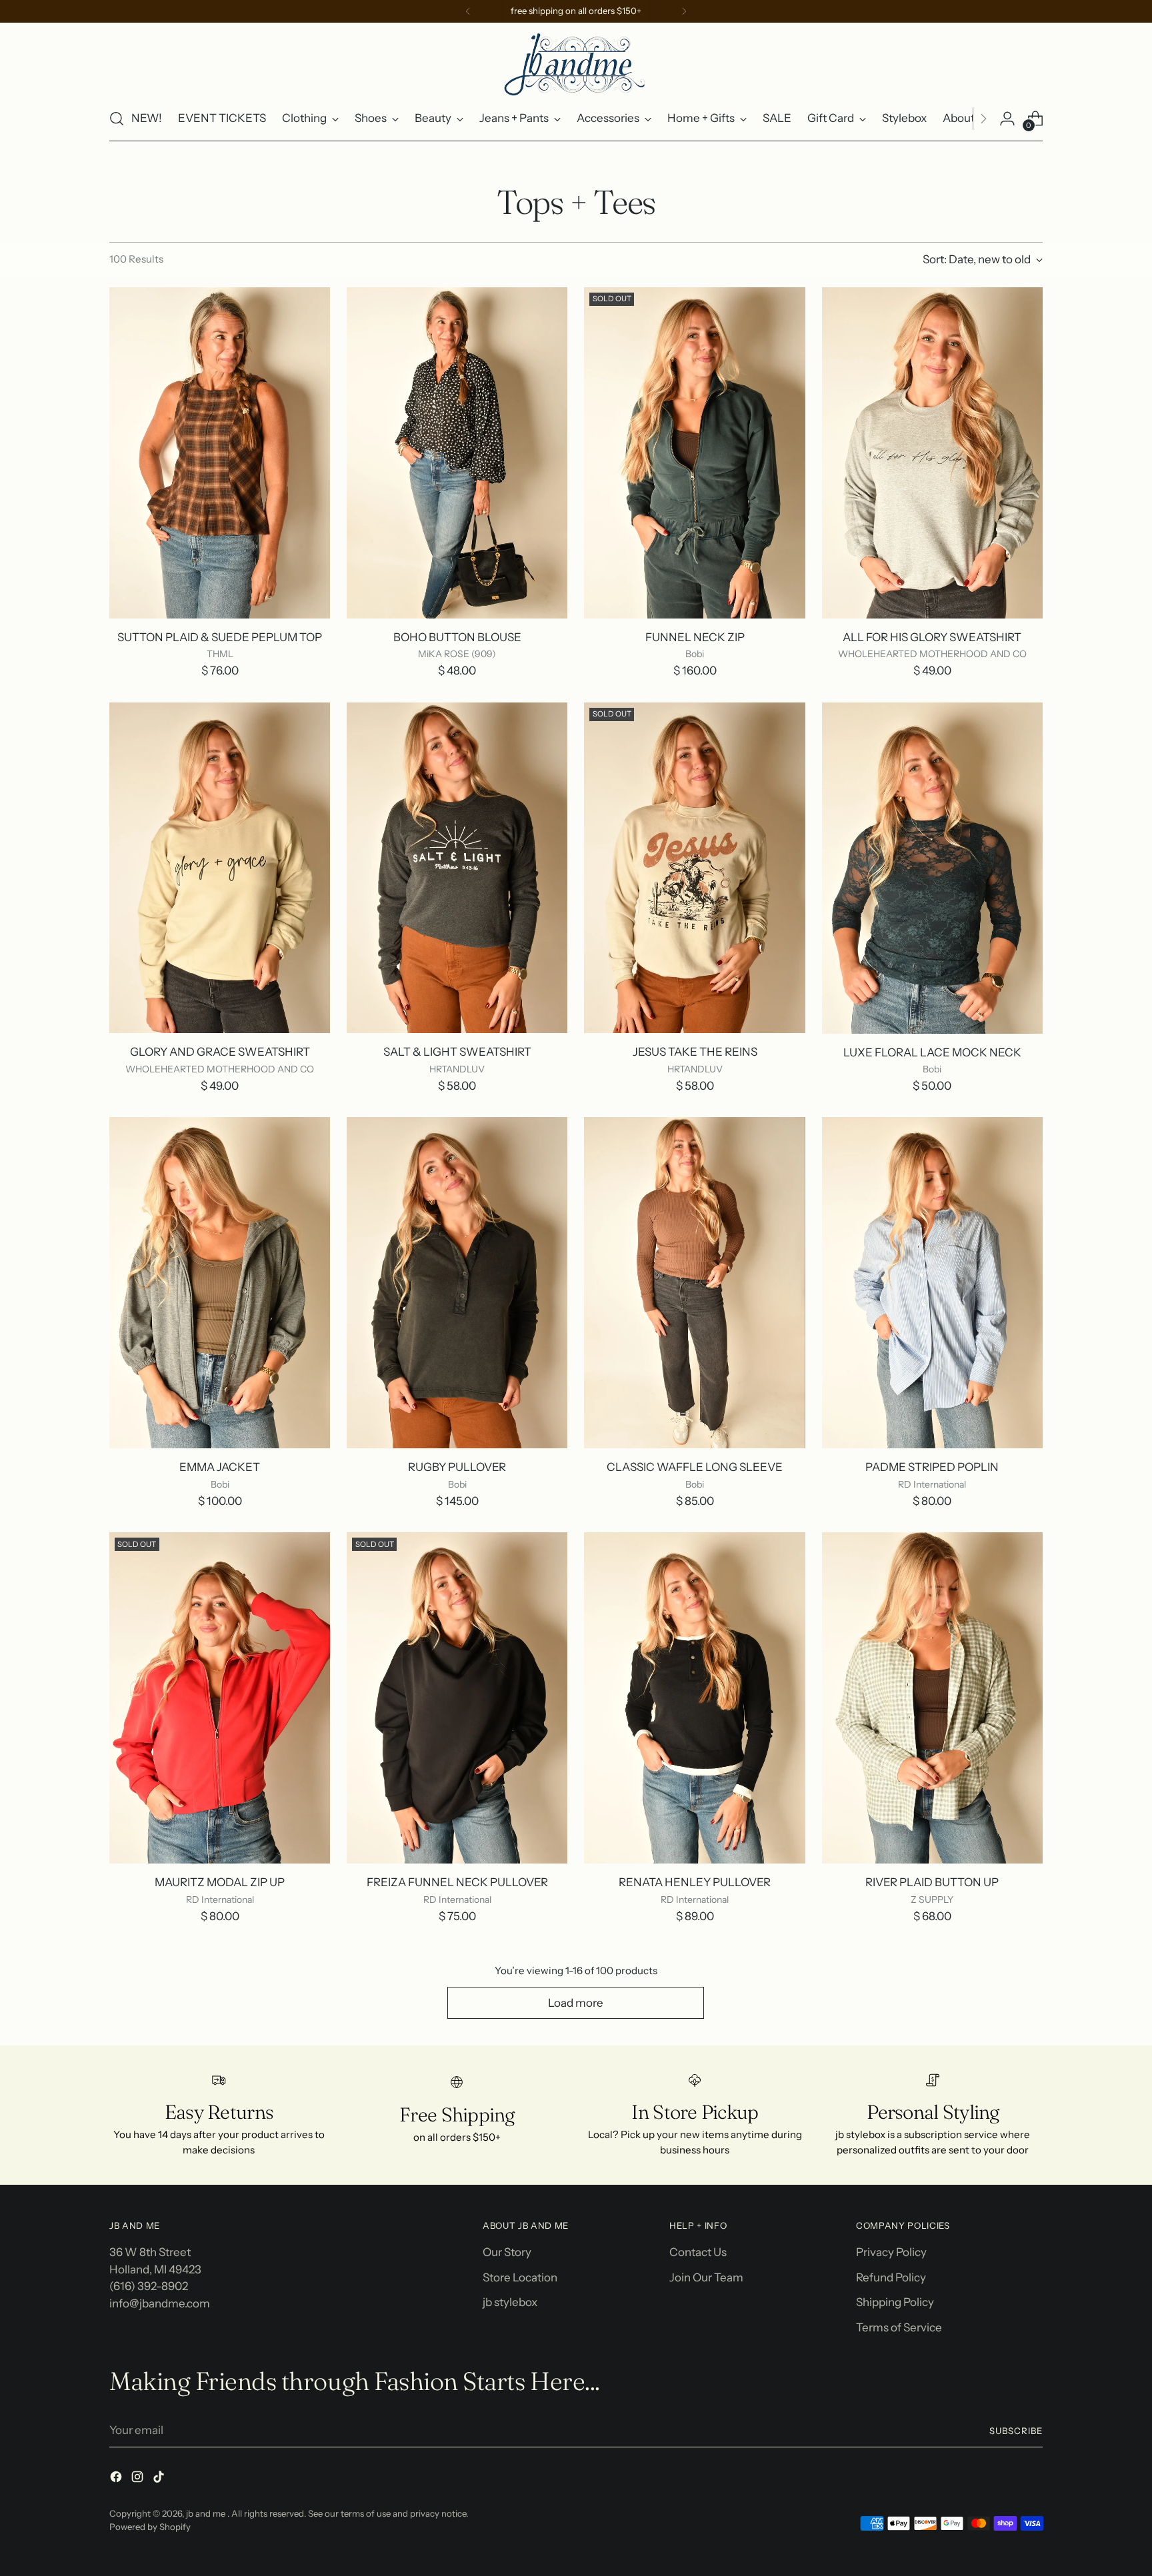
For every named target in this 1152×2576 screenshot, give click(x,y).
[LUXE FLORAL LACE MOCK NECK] (932, 868)
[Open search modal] (117, 119)
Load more (576, 2003)
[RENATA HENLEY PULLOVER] (694, 1698)
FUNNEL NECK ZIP (695, 637)
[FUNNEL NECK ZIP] (694, 453)
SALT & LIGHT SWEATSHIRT (457, 1052)
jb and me (207, 2513)
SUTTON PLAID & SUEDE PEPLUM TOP (220, 637)
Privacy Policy (891, 2252)
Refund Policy (891, 2277)
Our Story (507, 2252)
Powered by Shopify (150, 2527)
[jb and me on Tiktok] (160, 2479)
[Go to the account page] (1007, 119)
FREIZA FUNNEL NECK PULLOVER (457, 1882)
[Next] (684, 11)
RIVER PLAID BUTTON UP (932, 1882)
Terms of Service (899, 2327)
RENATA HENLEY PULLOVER (695, 1882)
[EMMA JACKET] (220, 1283)
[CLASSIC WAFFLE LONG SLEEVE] (694, 1283)
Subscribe (1016, 2431)
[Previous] (468, 11)
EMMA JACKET (220, 1467)
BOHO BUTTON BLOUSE (457, 637)
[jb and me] (576, 63)
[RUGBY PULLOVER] (457, 1283)
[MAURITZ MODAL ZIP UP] (220, 1698)
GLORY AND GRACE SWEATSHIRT (220, 1052)
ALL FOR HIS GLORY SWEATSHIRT (932, 637)
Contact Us (698, 2252)
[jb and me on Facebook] (117, 2479)
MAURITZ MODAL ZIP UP (220, 1882)
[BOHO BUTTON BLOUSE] (457, 453)
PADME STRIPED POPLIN (932, 1467)
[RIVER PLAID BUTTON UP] (932, 1698)
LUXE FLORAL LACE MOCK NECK (932, 1052)
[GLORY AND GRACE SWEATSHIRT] (220, 868)
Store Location (520, 2277)
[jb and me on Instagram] (139, 2479)
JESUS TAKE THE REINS (695, 1052)
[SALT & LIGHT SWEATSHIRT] (457, 868)
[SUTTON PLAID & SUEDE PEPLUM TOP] (220, 453)
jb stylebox (510, 2302)
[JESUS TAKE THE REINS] (694, 868)
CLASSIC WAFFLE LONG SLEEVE (695, 1467)
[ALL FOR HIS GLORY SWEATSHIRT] (932, 453)
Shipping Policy (895, 2302)
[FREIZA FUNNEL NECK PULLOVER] (457, 1698)
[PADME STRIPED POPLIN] (932, 1283)
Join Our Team (706, 2277)
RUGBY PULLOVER (457, 1467)
